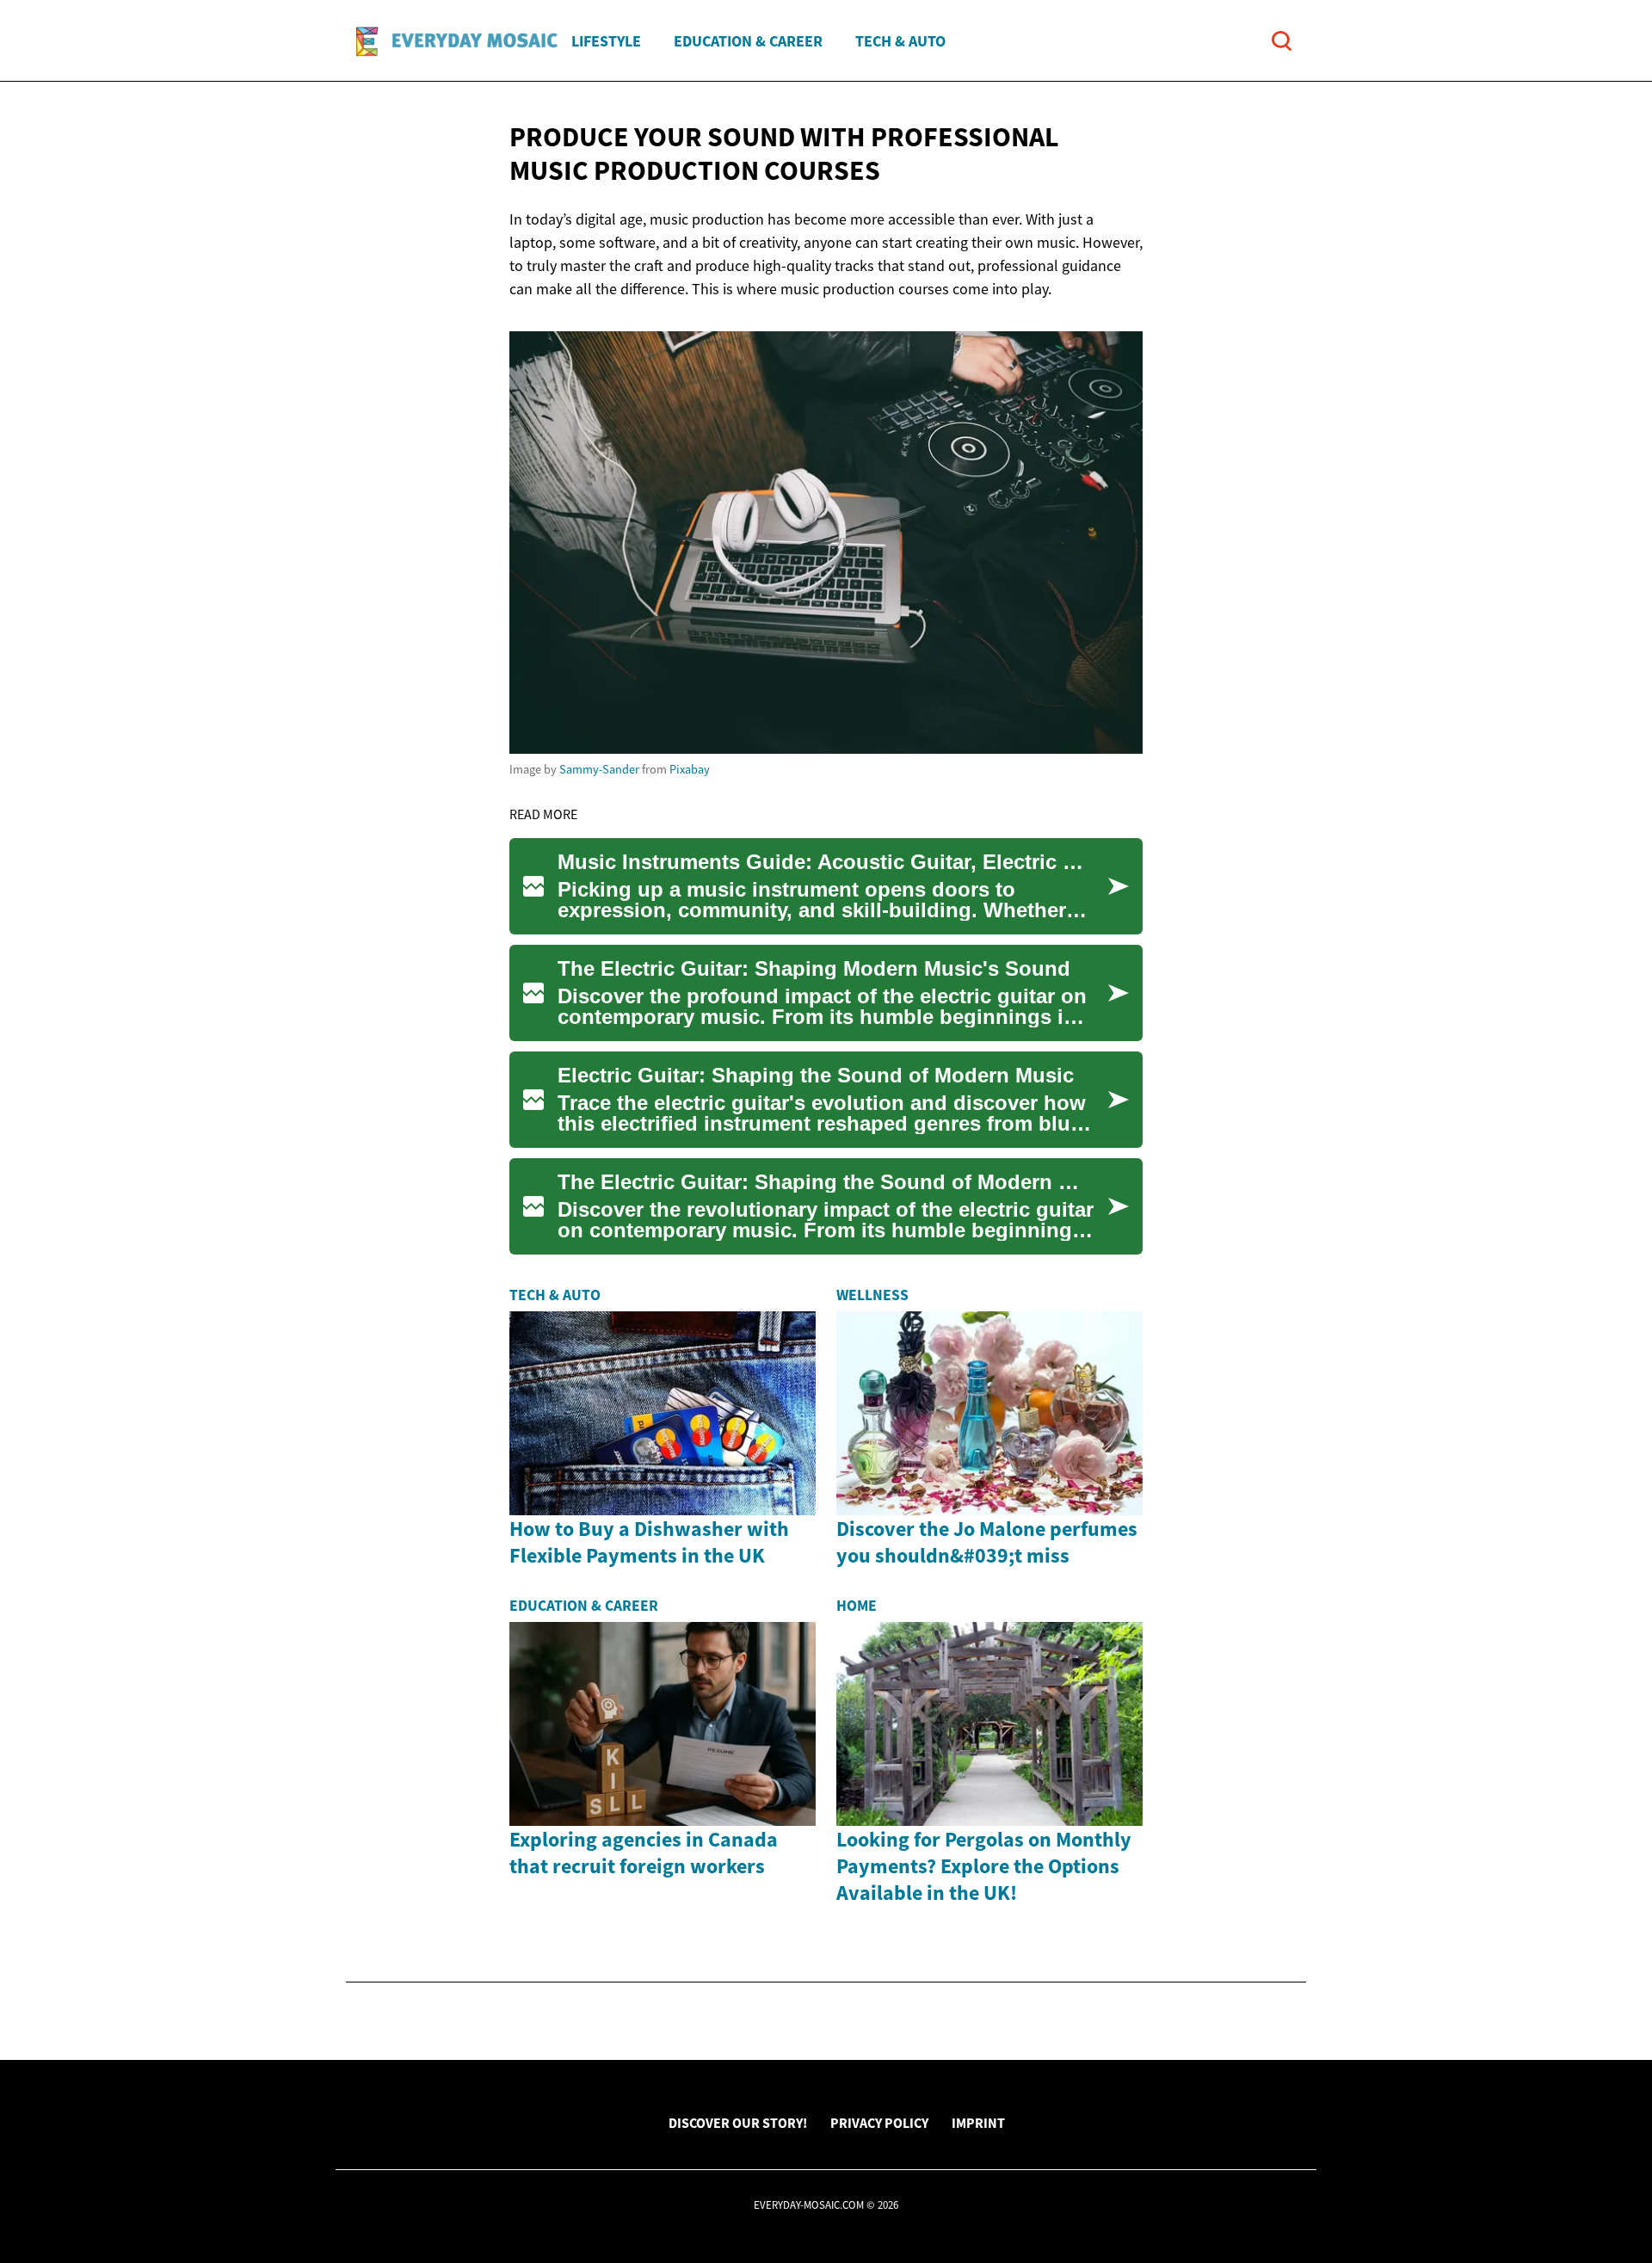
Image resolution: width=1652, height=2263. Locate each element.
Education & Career (748, 41)
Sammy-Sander (599, 769)
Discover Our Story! (738, 2123)
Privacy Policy (879, 2123)
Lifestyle (606, 41)
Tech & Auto (900, 41)
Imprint (978, 2123)
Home (857, 1606)
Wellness (872, 1295)
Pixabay (690, 769)
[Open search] (1282, 41)
